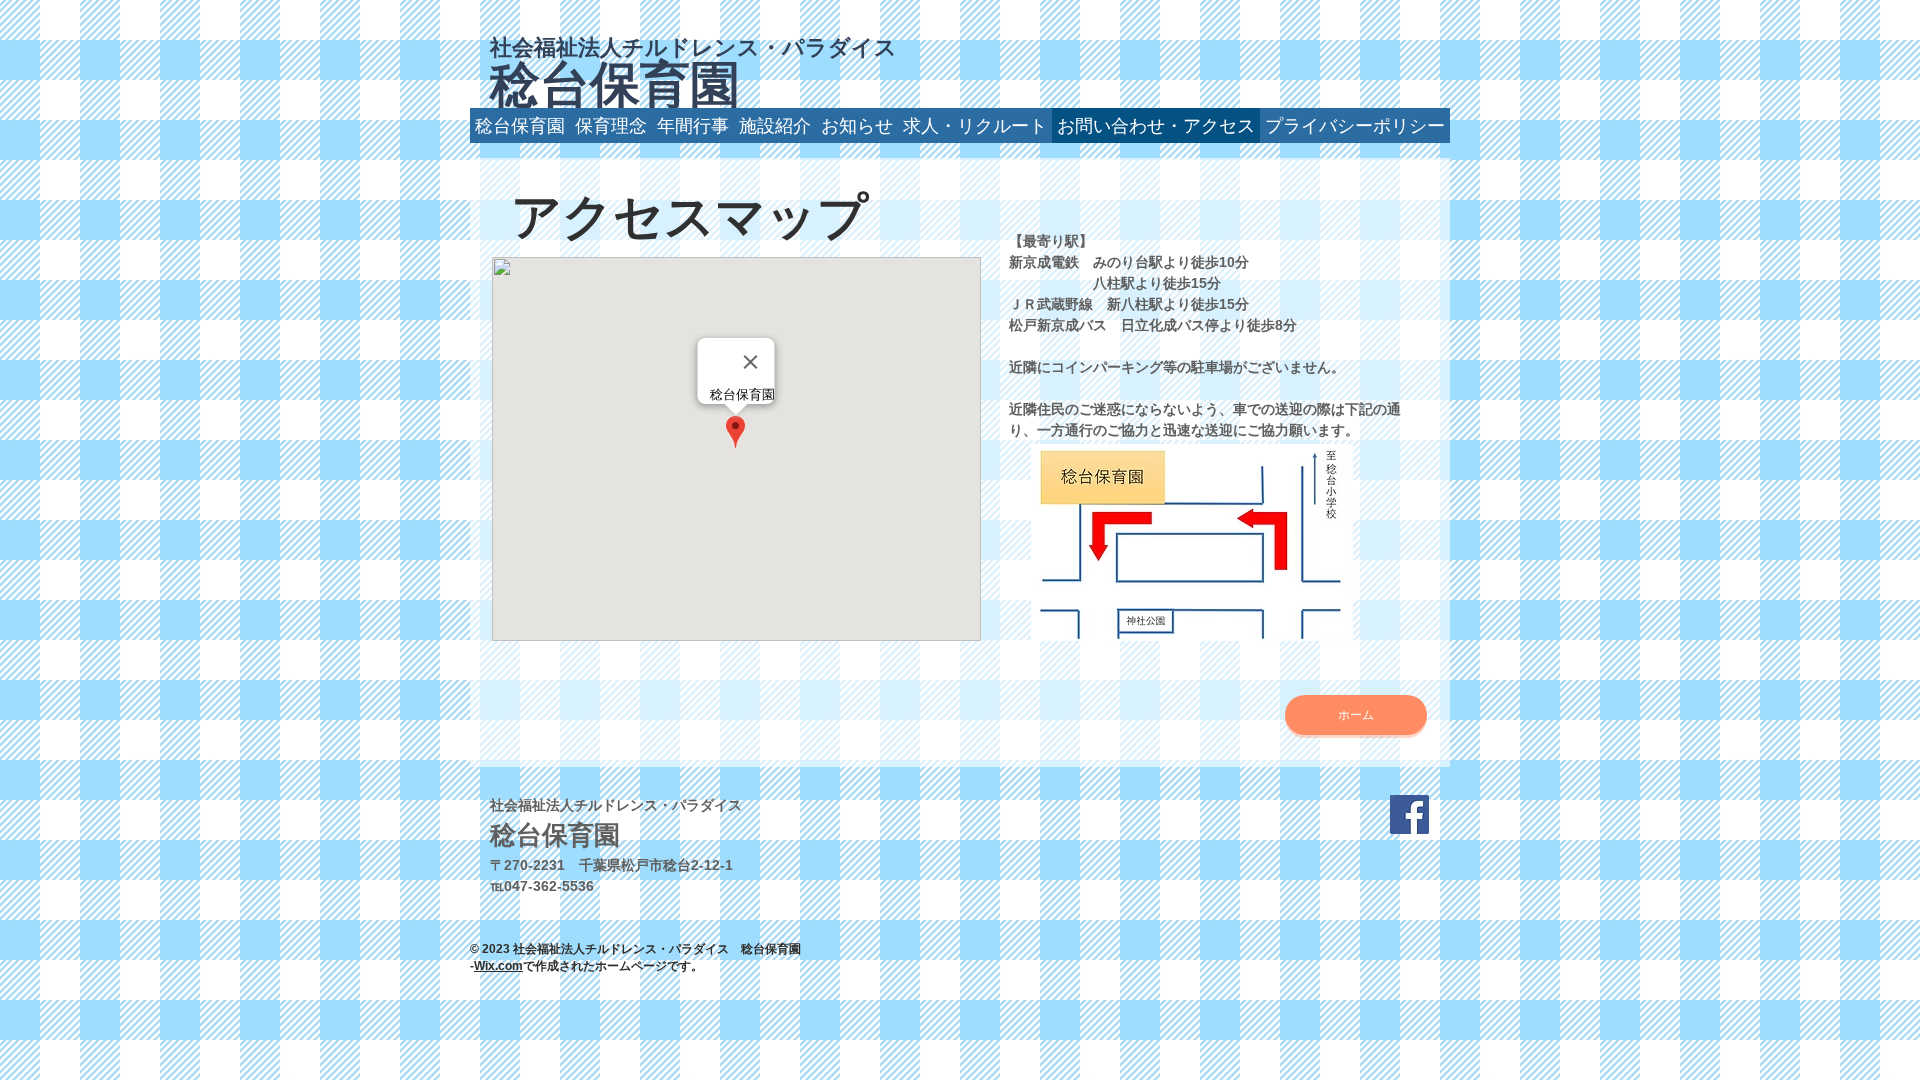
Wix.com (498, 966)
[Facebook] (1409, 814)
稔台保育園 (615, 85)
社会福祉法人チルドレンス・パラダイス (693, 47)
